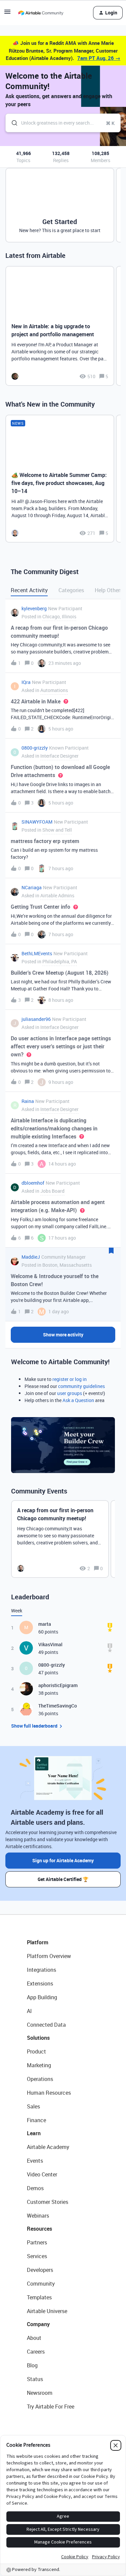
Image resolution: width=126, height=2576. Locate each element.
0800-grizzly (35, 748)
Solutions (38, 2038)
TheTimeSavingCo (58, 1706)
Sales (33, 2106)
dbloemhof (33, 1183)
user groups (70, 1393)
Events (35, 2161)
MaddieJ (31, 1257)
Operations (40, 2079)
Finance (36, 2120)
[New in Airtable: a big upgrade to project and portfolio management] (60, 326)
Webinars (38, 2216)
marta (45, 1624)
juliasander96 (36, 1019)
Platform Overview (49, 1956)
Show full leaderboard (34, 1726)
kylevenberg (34, 608)
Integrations (41, 1970)
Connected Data (46, 2025)
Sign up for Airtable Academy (63, 1860)
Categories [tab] (71, 590)
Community (41, 2284)
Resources (39, 2229)
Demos (35, 2188)
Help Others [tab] (109, 590)
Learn (34, 2133)
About (34, 2338)
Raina (28, 1101)
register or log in (70, 1379)
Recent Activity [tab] (29, 590)
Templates (39, 2297)
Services (37, 2256)
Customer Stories (48, 2202)
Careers (36, 2352)
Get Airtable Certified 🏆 (63, 1879)
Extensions (40, 1983)
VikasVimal (50, 1644)
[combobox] (63, 123)
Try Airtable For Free (51, 2407)
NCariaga (32, 887)
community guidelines (81, 1386)
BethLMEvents (37, 953)
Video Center (42, 2174)
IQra (26, 682)
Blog (32, 2365)
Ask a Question (78, 1400)
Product (36, 2051)
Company (38, 2324)
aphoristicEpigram (58, 1685)
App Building (42, 1997)
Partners (37, 2242)
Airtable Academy (48, 2147)
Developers (40, 2270)
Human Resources (49, 2093)
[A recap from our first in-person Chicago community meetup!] (60, 1539)
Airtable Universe (47, 2311)
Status (35, 2379)
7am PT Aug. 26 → (99, 58)
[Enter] (12, 123)
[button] (7, 14)
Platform (38, 1942)
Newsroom (40, 2393)
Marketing (39, 2065)
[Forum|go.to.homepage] (41, 13)
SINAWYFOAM (37, 822)
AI (29, 2011)
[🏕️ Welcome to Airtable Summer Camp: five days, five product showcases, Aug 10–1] (60, 479)
